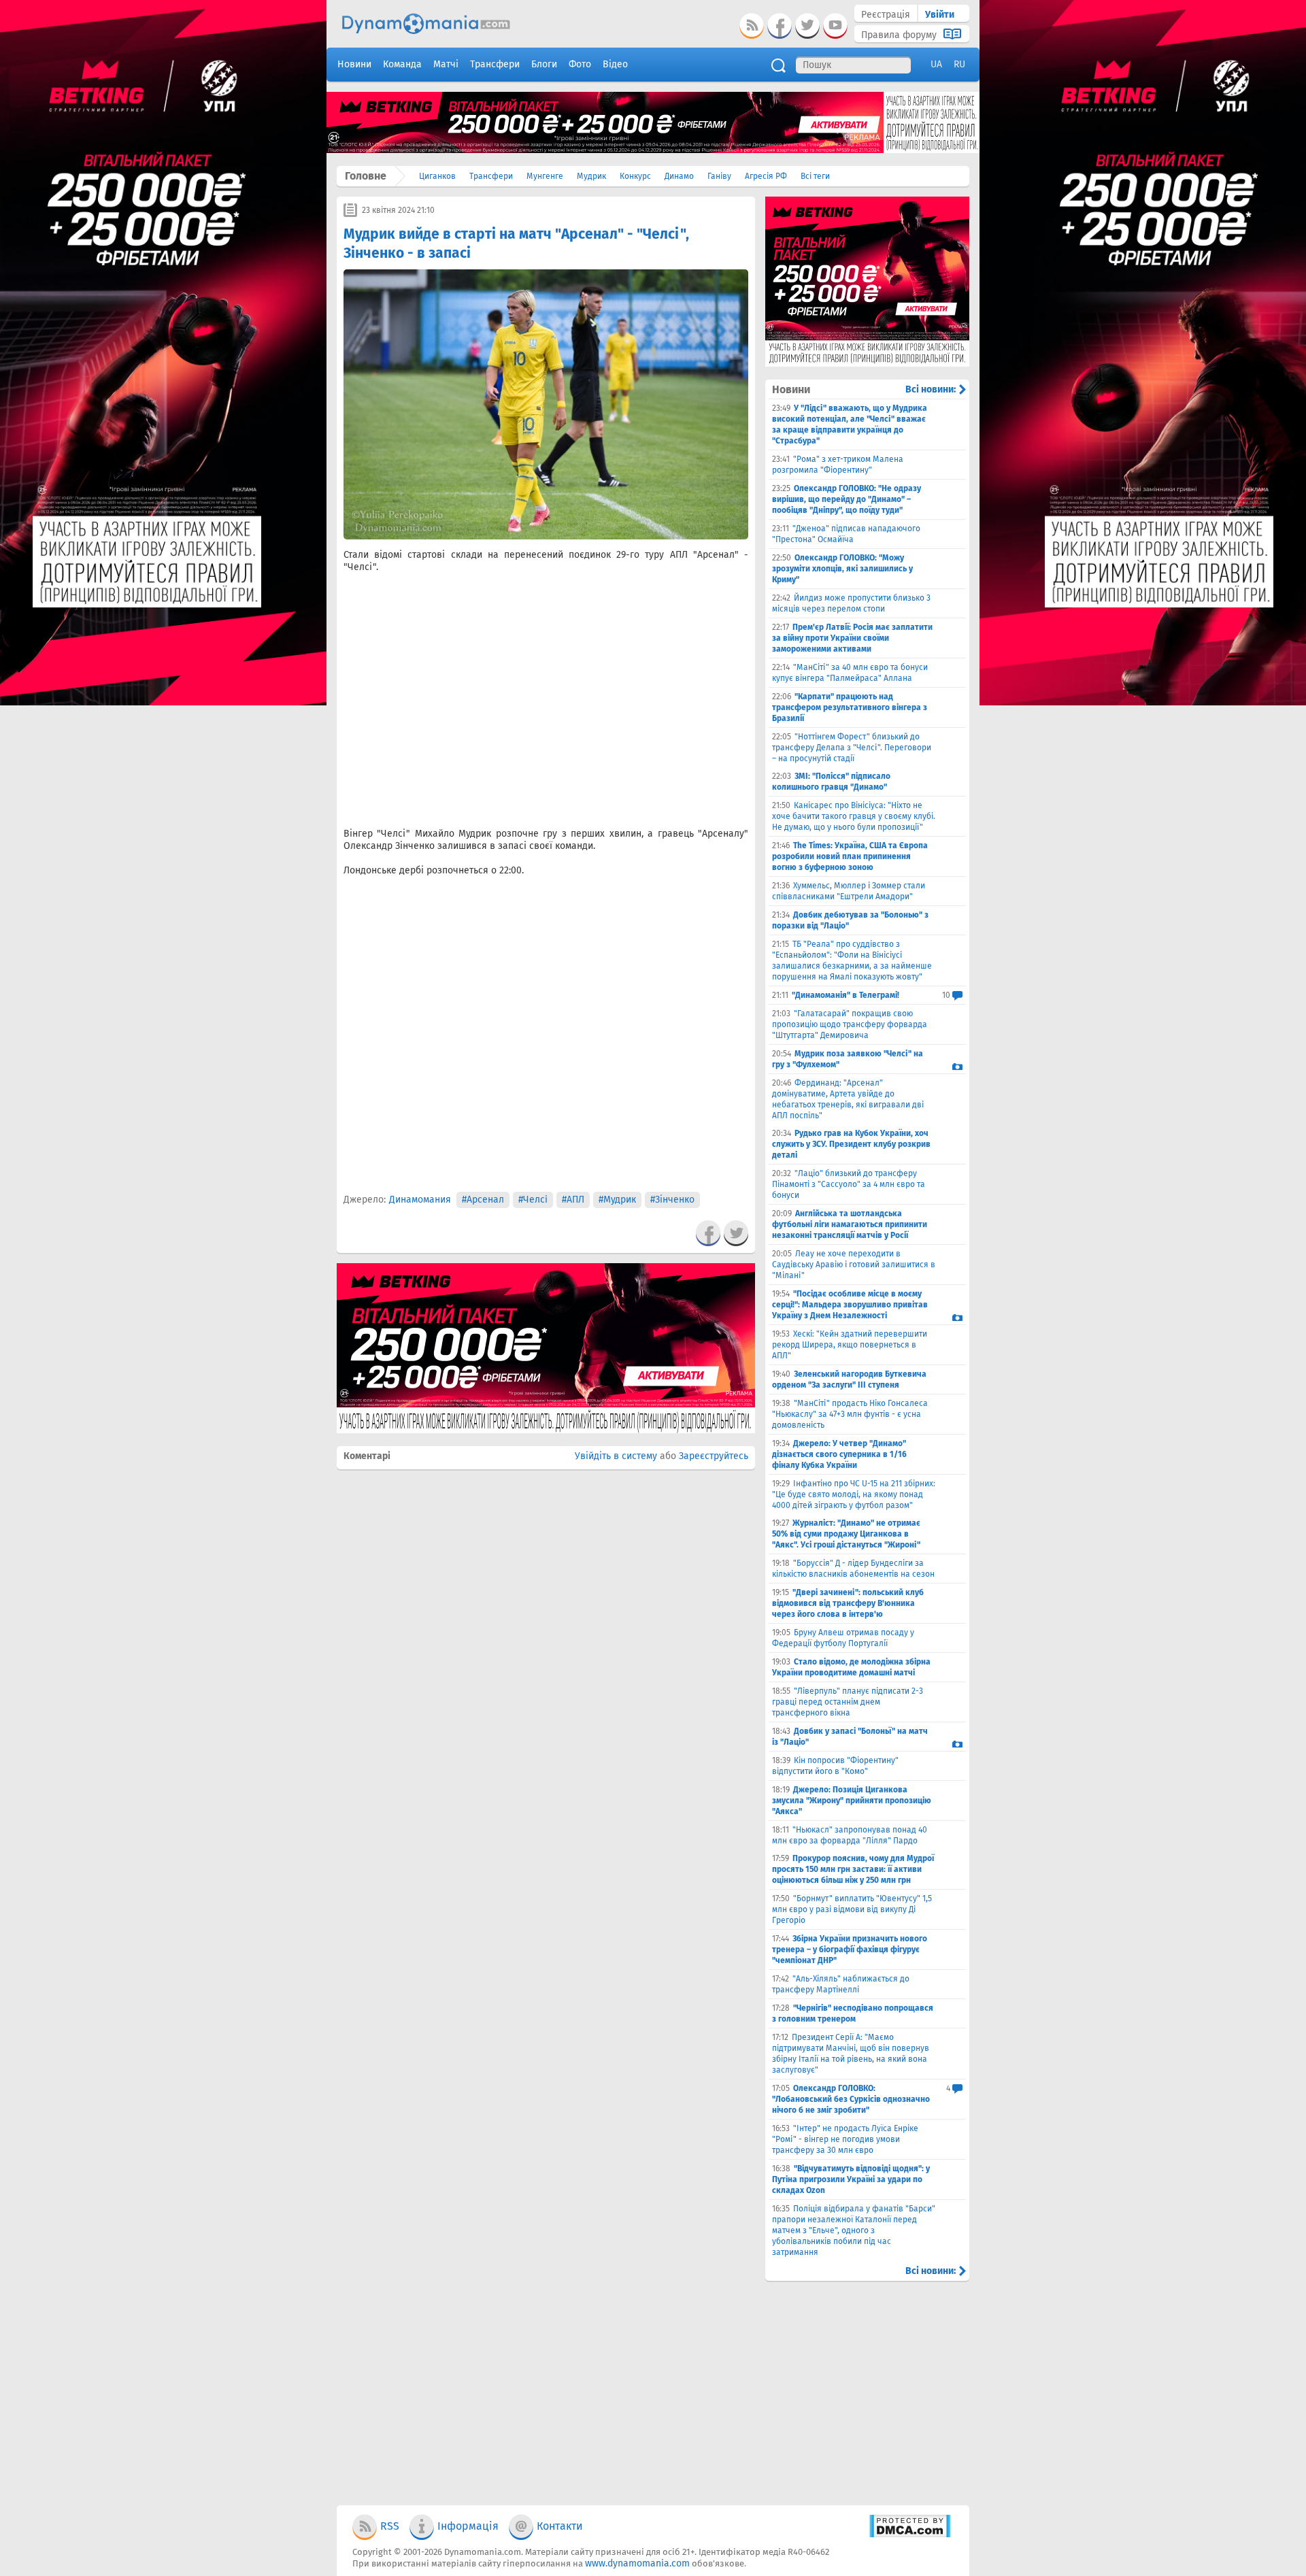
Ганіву (719, 176)
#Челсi (533, 1200)
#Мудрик (617, 1200)
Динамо (679, 176)
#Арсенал (483, 1200)
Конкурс (635, 176)
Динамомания (420, 1200)
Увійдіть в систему (616, 1456)
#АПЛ (573, 1200)
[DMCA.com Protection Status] (910, 2535)
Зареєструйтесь (714, 1456)
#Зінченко (672, 1200)
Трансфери (491, 176)
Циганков (437, 176)
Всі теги (815, 176)
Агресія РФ (766, 176)
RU (959, 64)
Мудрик (591, 176)
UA (936, 64)
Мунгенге (545, 176)
